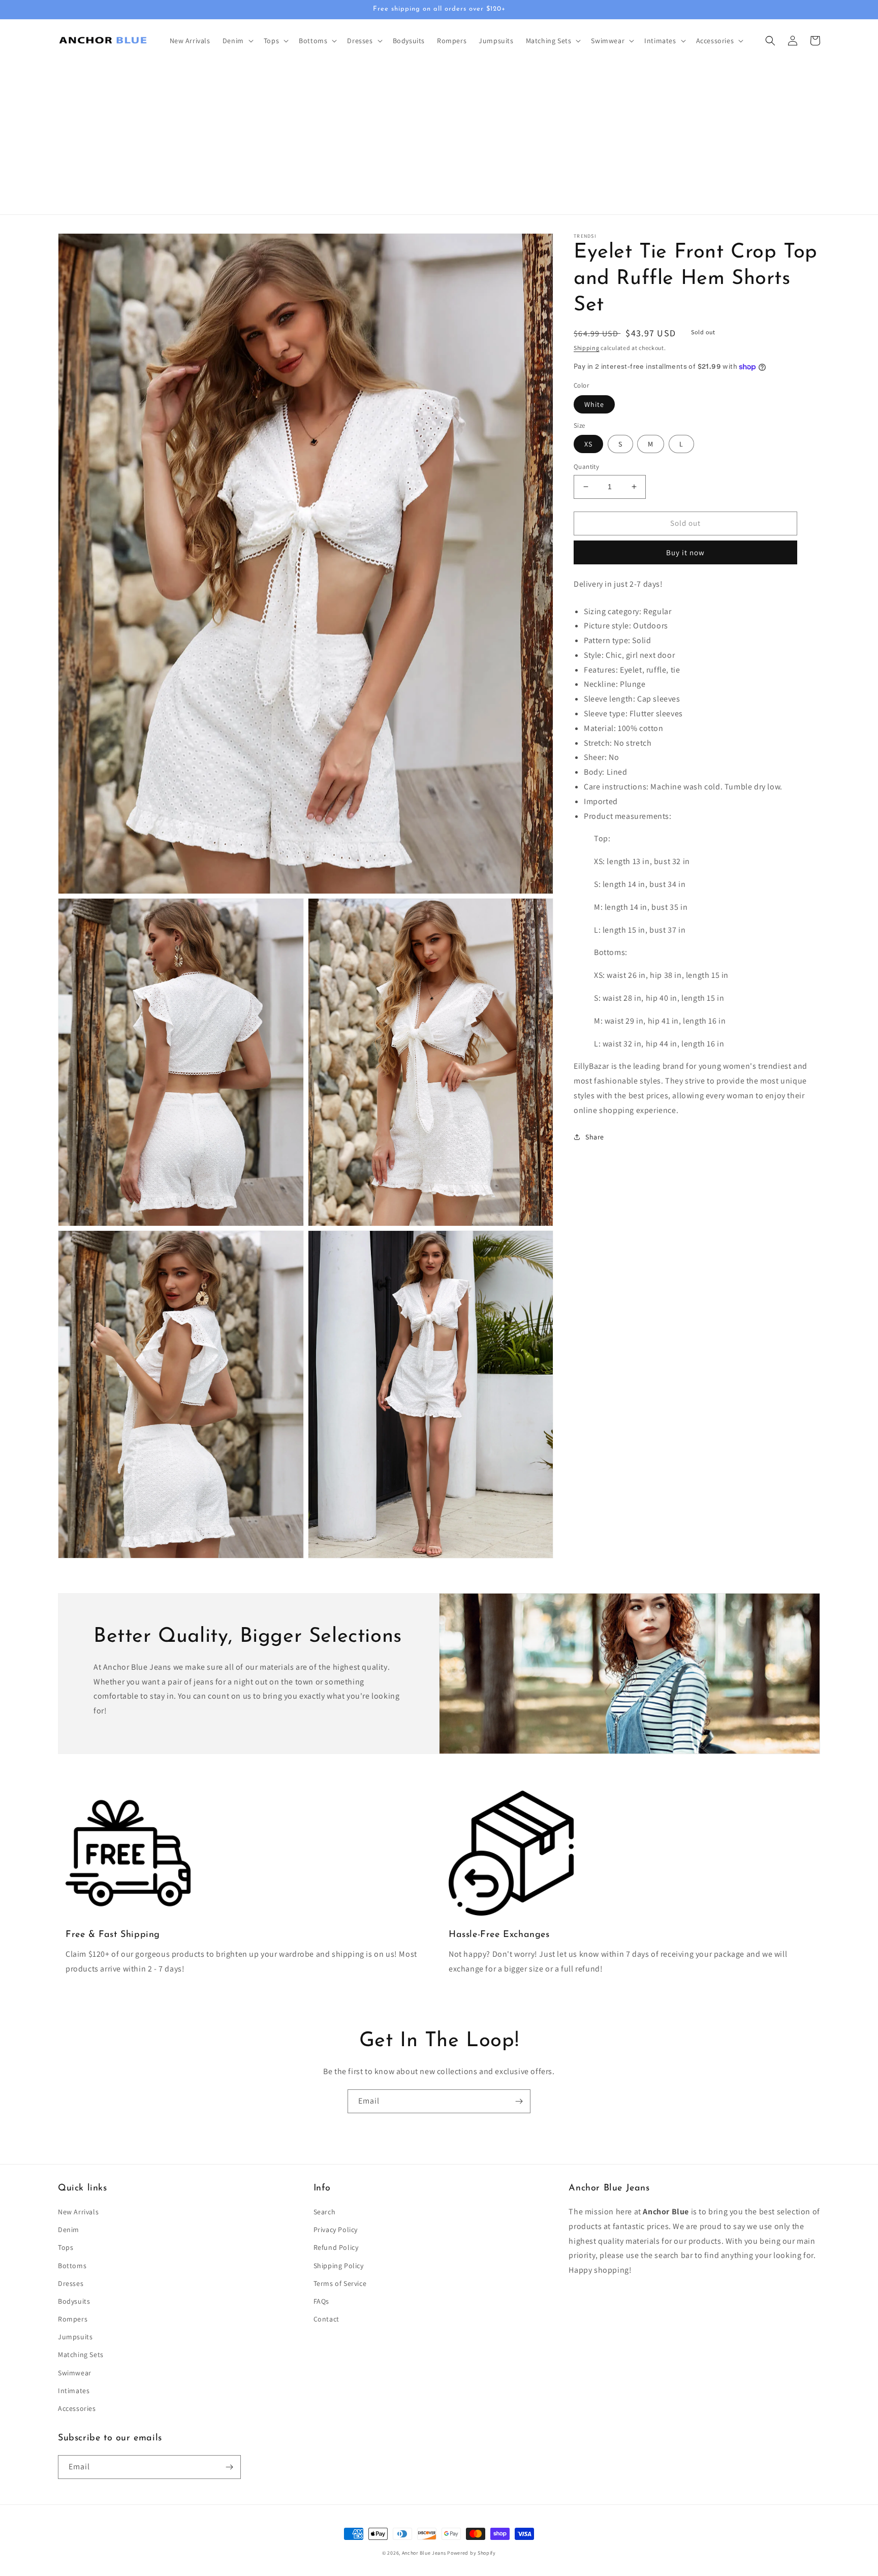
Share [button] (595, 1137)
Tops (66, 2247)
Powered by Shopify (472, 2553)
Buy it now (685, 552)
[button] (237, 41)
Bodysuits (74, 2301)
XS (588, 444)
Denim (69, 2230)
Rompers (73, 2319)
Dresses (71, 2283)
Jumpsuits (75, 2337)
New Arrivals (78, 2212)
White (594, 404)
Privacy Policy (336, 2230)
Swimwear (75, 2373)
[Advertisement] (439, 138)
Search (325, 2212)
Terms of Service (340, 2283)
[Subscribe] (519, 2101)
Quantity (586, 467)
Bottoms (72, 2266)
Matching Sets (81, 2355)
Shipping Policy (339, 2266)
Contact (326, 2319)
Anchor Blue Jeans (424, 2553)
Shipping (587, 348)
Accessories (77, 2408)
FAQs (321, 2301)
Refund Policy (336, 2247)
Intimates (74, 2391)
